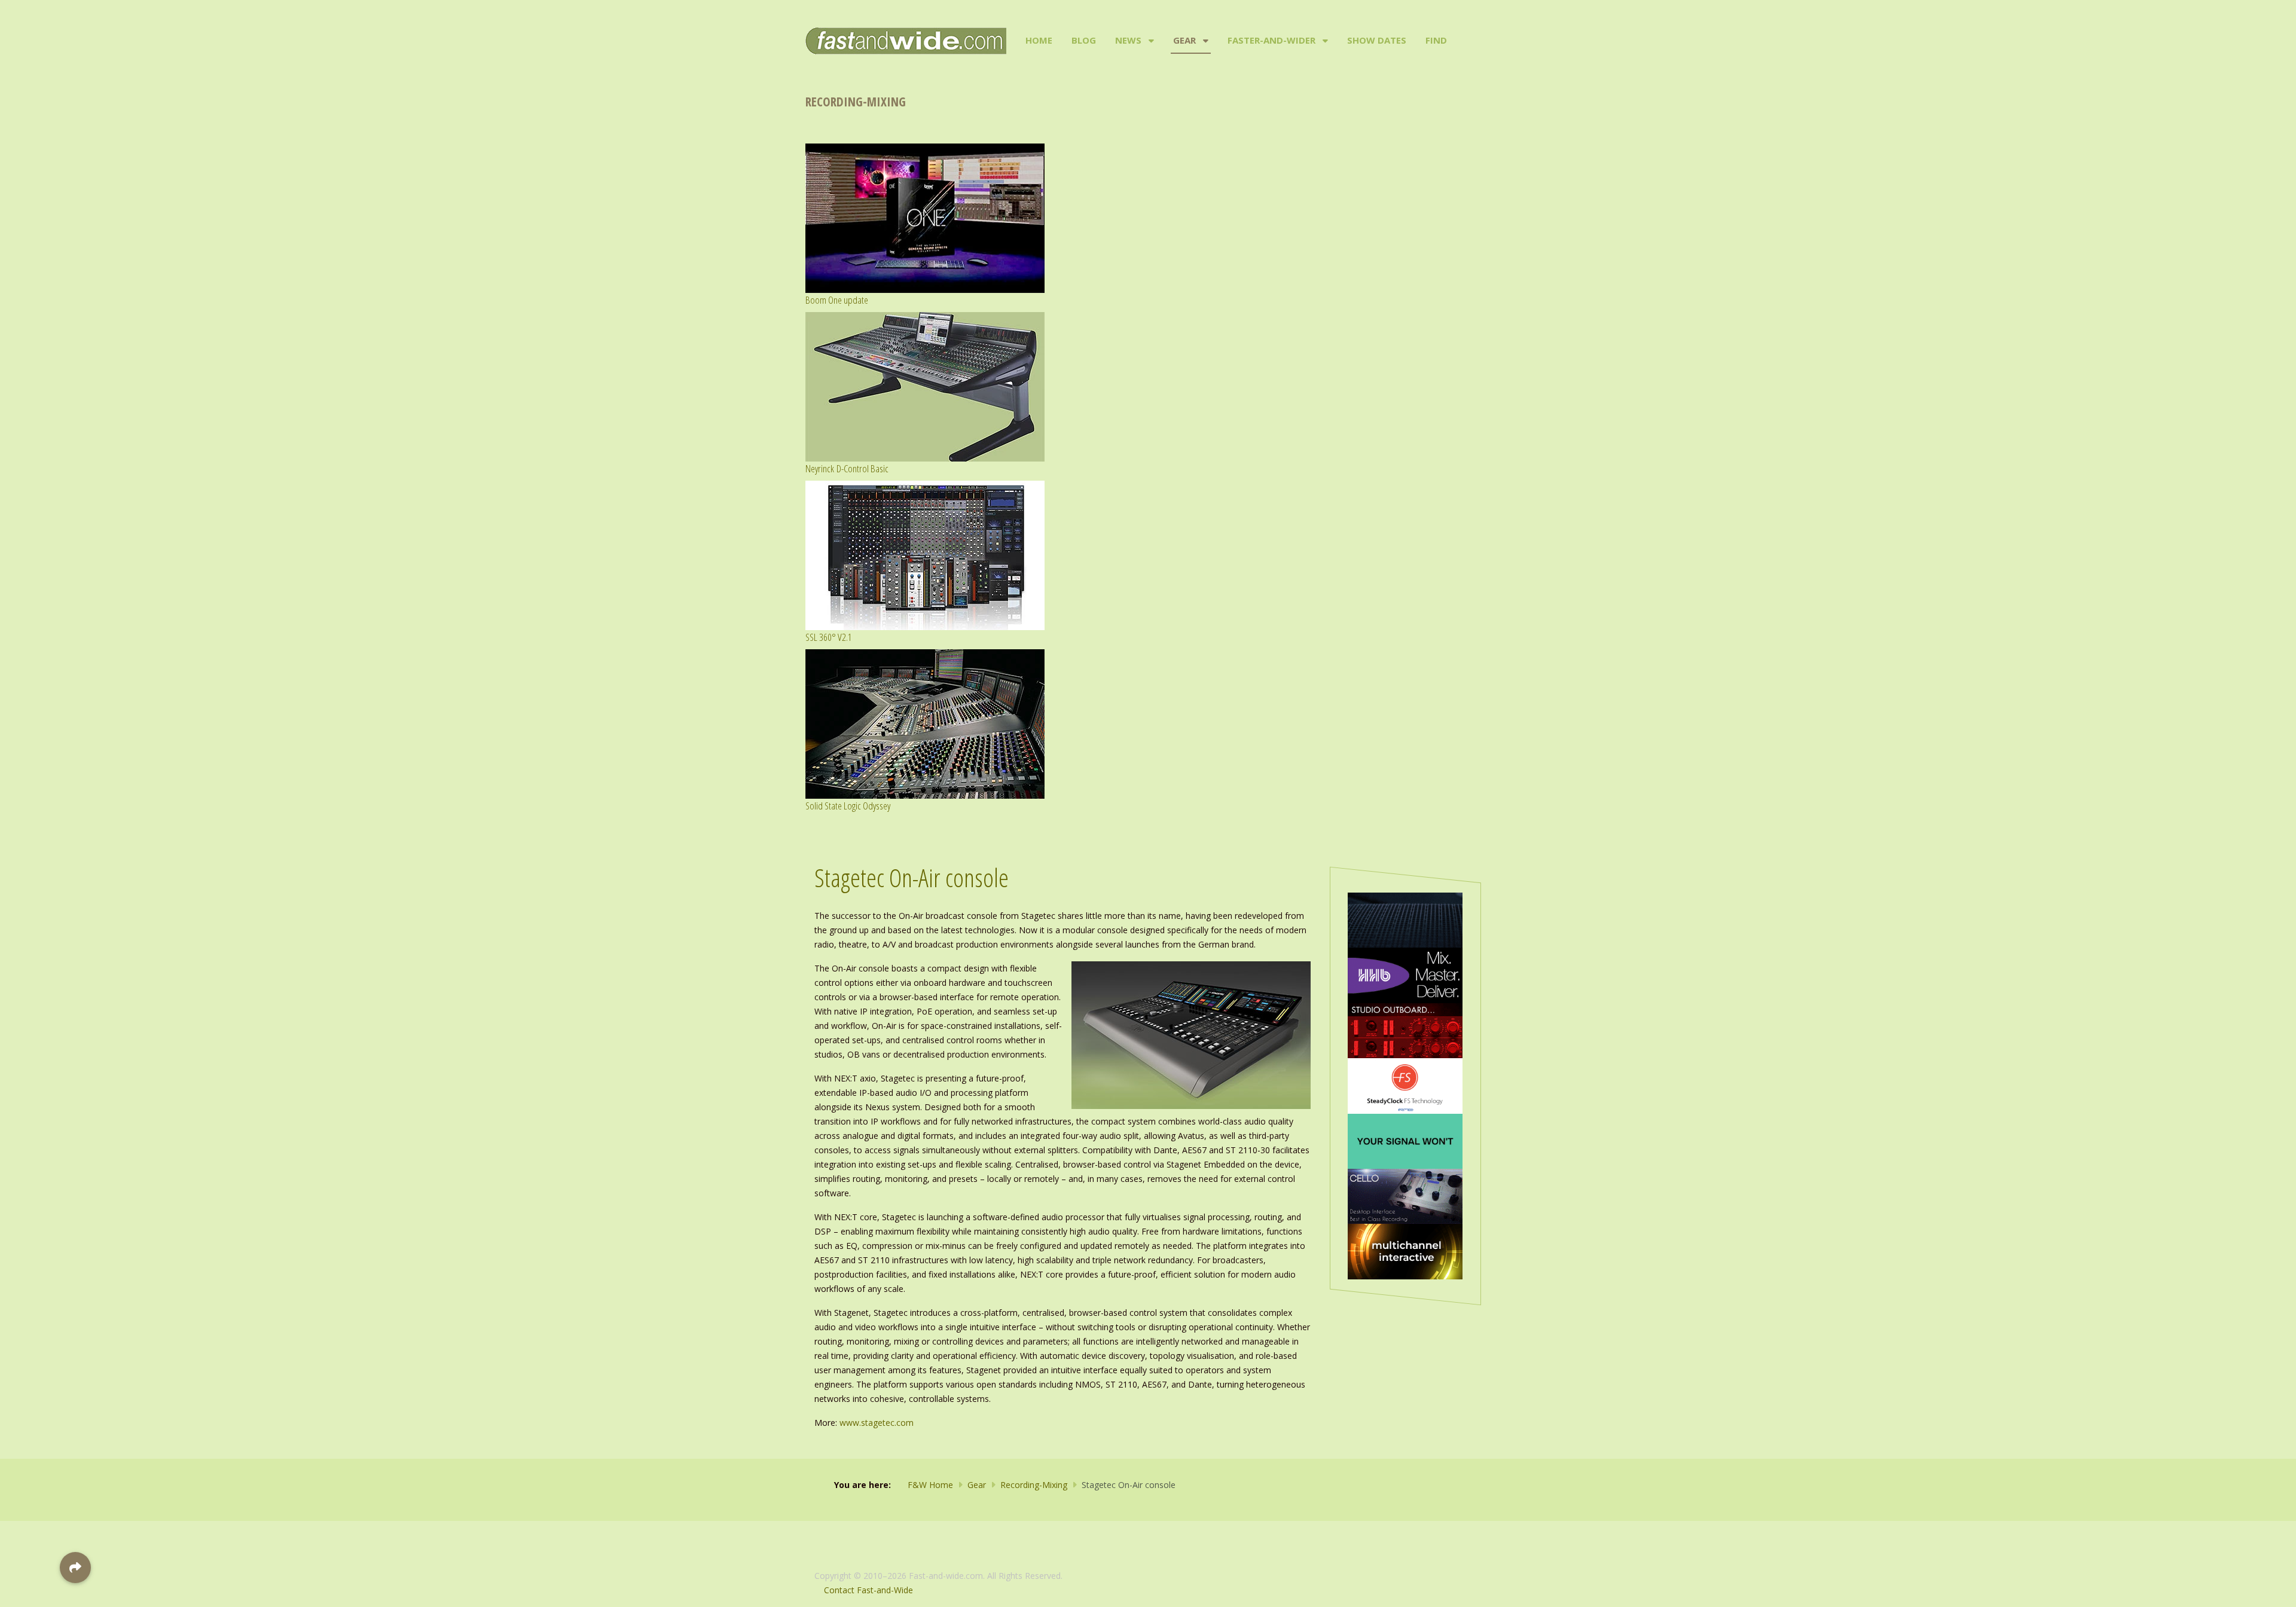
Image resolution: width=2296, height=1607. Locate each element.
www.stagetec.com (877, 1423)
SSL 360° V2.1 (829, 637)
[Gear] (1205, 41)
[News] (1150, 41)
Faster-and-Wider (1271, 40)
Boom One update (837, 300)
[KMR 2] (1405, 1030)
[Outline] (1405, 919)
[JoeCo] (1405, 1195)
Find (1436, 40)
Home (1039, 40)
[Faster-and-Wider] (1324, 41)
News (1128, 40)
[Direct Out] (1405, 1140)
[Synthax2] (1405, 1085)
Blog (1084, 40)
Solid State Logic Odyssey (848, 806)
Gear (1184, 40)
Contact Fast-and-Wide (868, 1590)
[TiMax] (1405, 1250)
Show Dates (1377, 40)
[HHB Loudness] (1405, 974)
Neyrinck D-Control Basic (847, 468)
